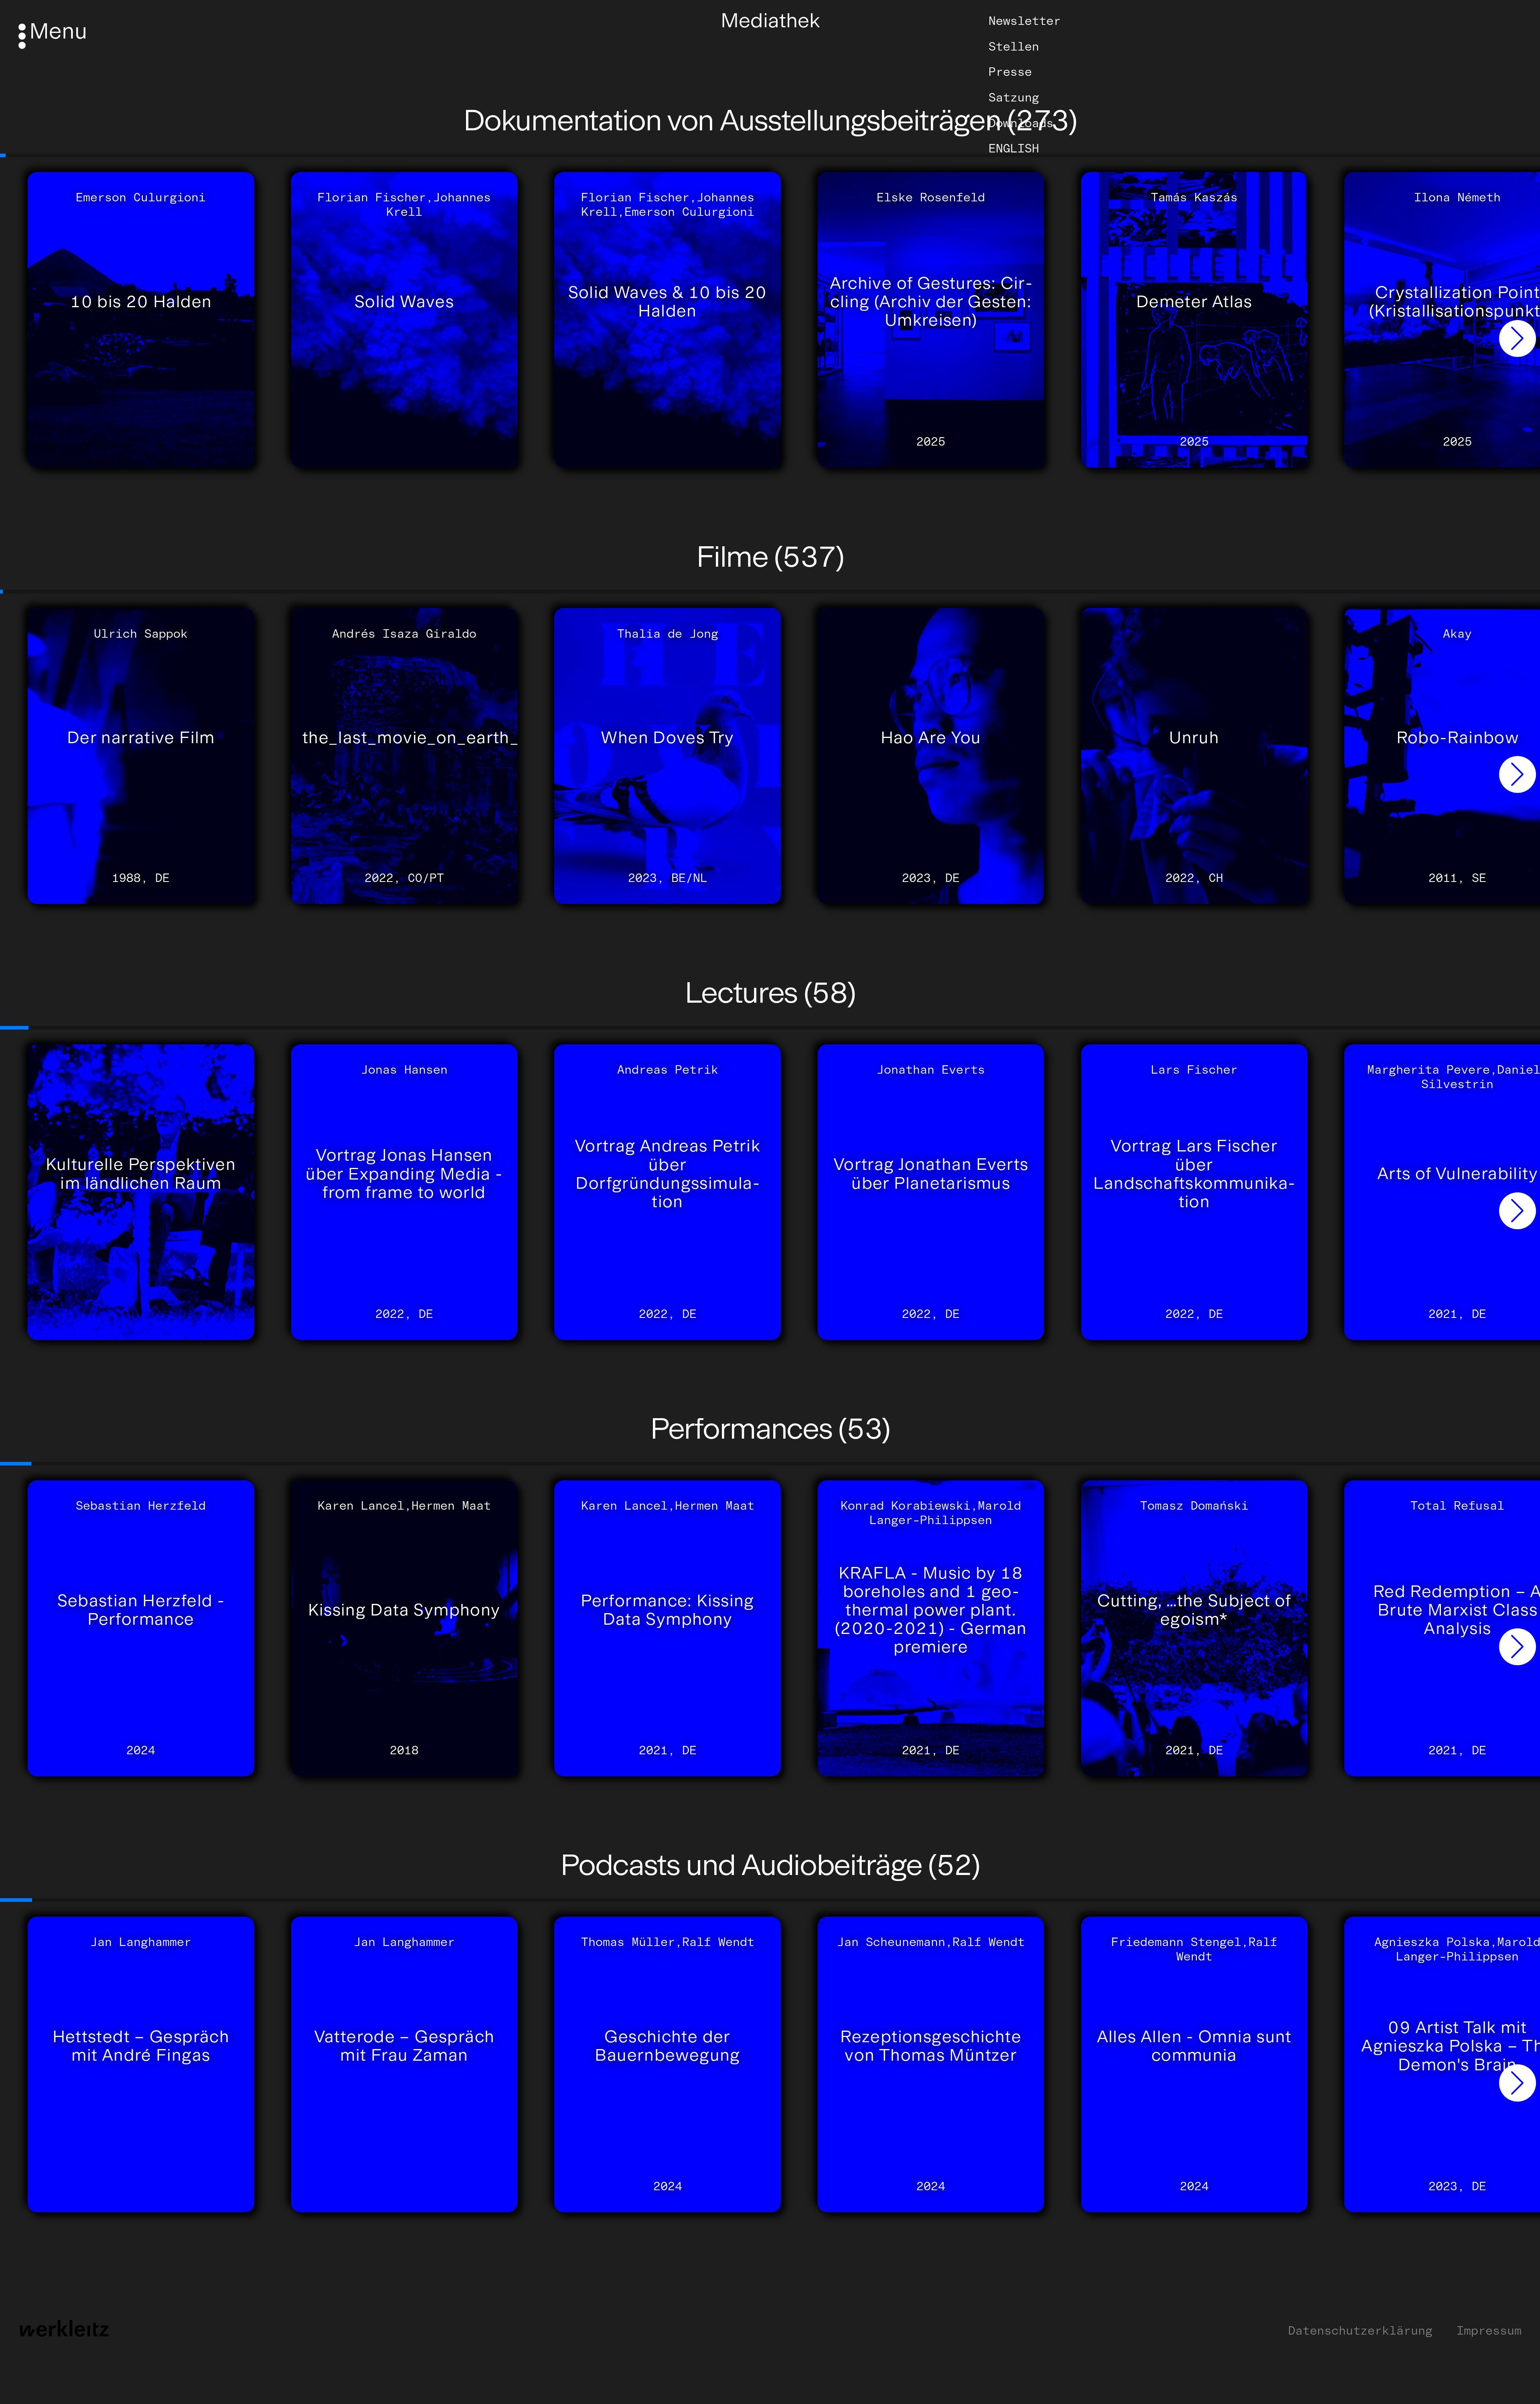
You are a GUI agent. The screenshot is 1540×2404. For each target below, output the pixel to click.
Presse (1010, 72)
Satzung (1014, 97)
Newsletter (1025, 21)
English (1014, 148)
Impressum (1489, 2331)
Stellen (1014, 47)
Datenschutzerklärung (1360, 2331)
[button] (1518, 339)
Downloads (1021, 123)
